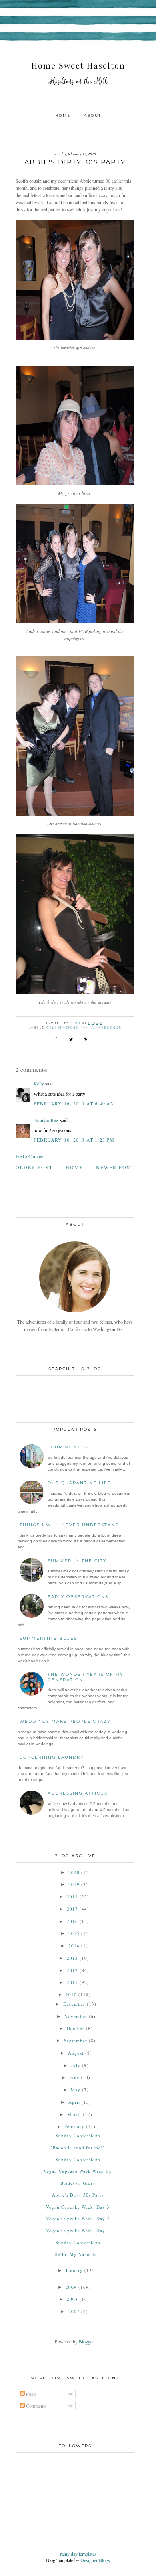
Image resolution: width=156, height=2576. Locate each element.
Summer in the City (77, 1561)
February (74, 2126)
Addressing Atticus (78, 1793)
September (76, 2040)
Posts (31, 2394)
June (74, 2077)
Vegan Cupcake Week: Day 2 (78, 2218)
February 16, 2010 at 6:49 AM (75, 1103)
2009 (71, 2287)
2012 (72, 1970)
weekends (109, 1028)
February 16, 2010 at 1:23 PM (74, 1140)
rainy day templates (78, 2554)
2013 (72, 1958)
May (76, 2090)
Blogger (86, 2341)
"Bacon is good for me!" (78, 2147)
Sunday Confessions (78, 2135)
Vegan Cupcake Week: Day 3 (78, 2207)
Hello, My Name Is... (78, 2254)
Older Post (34, 1167)
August (76, 2053)
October (76, 2028)
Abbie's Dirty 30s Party (78, 2195)
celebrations (62, 1028)
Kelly (39, 1083)
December (74, 2004)
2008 (72, 2299)
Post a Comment (31, 1156)
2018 (72, 1896)
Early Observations (78, 1597)
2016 (72, 1921)
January (74, 2270)
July (76, 2065)
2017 (72, 1909)
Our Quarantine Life (79, 1483)
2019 (74, 1884)
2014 (74, 1946)
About (93, 115)
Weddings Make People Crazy (65, 1721)
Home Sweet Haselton (78, 65)
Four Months (68, 1447)
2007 (74, 2311)
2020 (74, 1872)
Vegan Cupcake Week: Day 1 (78, 2230)
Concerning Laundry (52, 1757)
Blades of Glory (78, 2183)
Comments (36, 2406)
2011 (72, 1982)
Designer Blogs (95, 2560)
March (74, 2114)
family (88, 1028)
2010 (71, 1995)
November (76, 2016)
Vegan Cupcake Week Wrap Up (78, 2171)
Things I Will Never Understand (69, 1525)
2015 (74, 1933)
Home (63, 115)
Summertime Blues (48, 1638)
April (74, 2102)
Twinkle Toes (46, 1120)
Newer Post (115, 1167)
